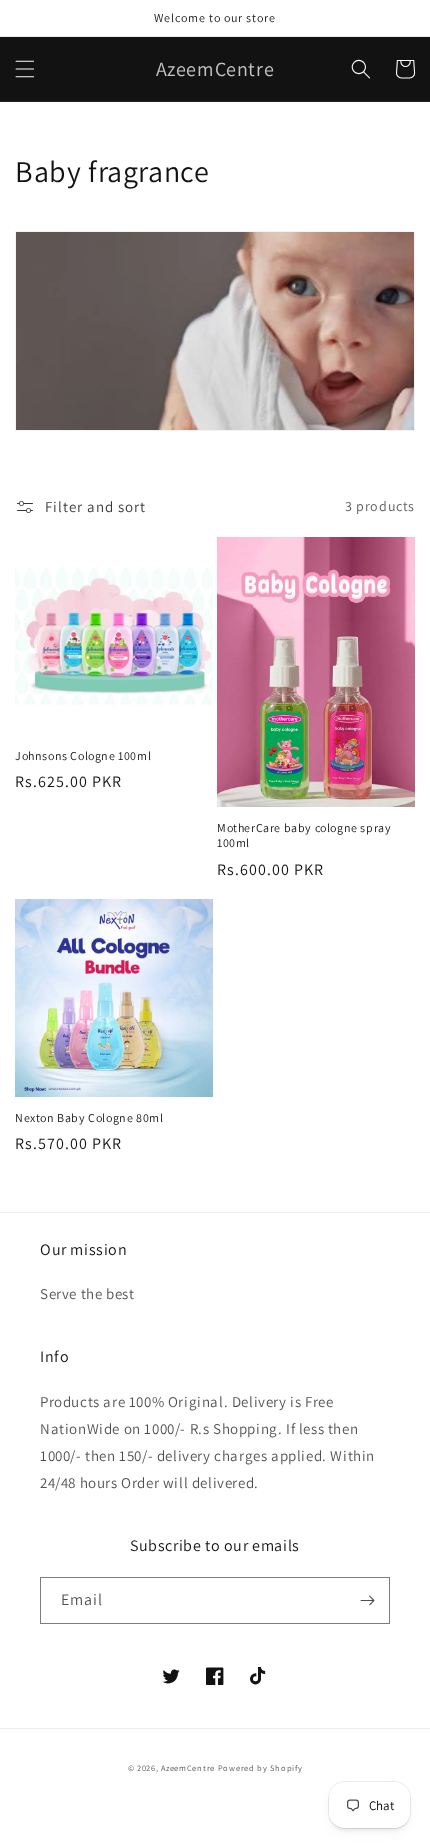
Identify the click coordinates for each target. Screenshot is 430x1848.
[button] (25, 69)
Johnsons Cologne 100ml (83, 755)
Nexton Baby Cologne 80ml (89, 1117)
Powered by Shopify (260, 1767)
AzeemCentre (188, 1767)
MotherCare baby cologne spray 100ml (304, 835)
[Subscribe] (367, 1600)
